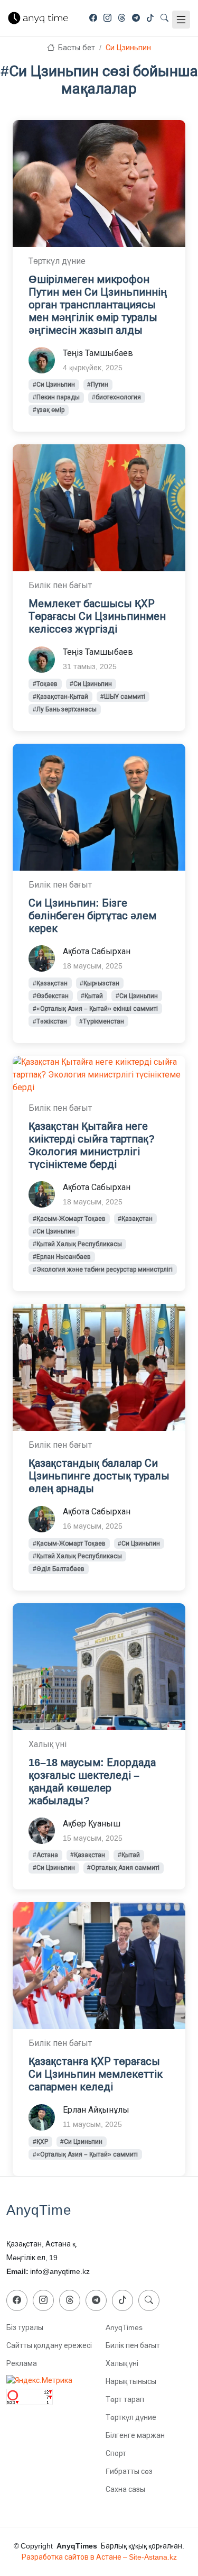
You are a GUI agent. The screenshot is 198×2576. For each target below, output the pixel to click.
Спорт (116, 2453)
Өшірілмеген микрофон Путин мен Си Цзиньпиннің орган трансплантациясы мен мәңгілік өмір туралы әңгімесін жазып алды (98, 305)
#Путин (98, 385)
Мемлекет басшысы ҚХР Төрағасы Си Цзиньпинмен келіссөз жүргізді (97, 616)
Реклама (22, 2363)
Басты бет (76, 48)
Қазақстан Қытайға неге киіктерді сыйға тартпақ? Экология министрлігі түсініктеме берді (92, 1145)
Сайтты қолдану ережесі (49, 2345)
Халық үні (122, 2363)
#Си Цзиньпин (54, 385)
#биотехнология (116, 397)
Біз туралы (25, 2327)
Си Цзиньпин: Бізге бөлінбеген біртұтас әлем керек (92, 916)
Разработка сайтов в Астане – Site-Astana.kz (99, 2557)
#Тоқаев (45, 684)
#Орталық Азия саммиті (123, 1868)
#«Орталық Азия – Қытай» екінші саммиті (95, 1009)
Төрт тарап (125, 2399)
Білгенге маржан (135, 2435)
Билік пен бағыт (133, 2345)
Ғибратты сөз (129, 2471)
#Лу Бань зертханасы (65, 709)
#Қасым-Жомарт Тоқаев (69, 1219)
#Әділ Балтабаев (59, 1569)
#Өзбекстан (51, 996)
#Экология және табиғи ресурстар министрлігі (103, 1269)
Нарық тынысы (131, 2381)
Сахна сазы (125, 2489)
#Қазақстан (50, 983)
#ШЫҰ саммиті (123, 697)
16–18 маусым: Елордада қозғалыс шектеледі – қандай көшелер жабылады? (92, 1782)
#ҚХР (40, 2142)
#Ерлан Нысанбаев (62, 1257)
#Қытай (92, 996)
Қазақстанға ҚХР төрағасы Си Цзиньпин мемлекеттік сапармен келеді (96, 2074)
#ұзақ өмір (49, 410)
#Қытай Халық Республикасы (77, 1244)
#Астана (45, 1855)
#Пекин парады (56, 397)
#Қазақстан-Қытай (60, 697)
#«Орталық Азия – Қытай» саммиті (85, 2154)
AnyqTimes (124, 2327)
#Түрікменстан (102, 1021)
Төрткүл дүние (131, 2417)
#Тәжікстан (50, 1021)
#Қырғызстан (100, 983)
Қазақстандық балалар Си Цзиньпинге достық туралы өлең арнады (99, 1476)
